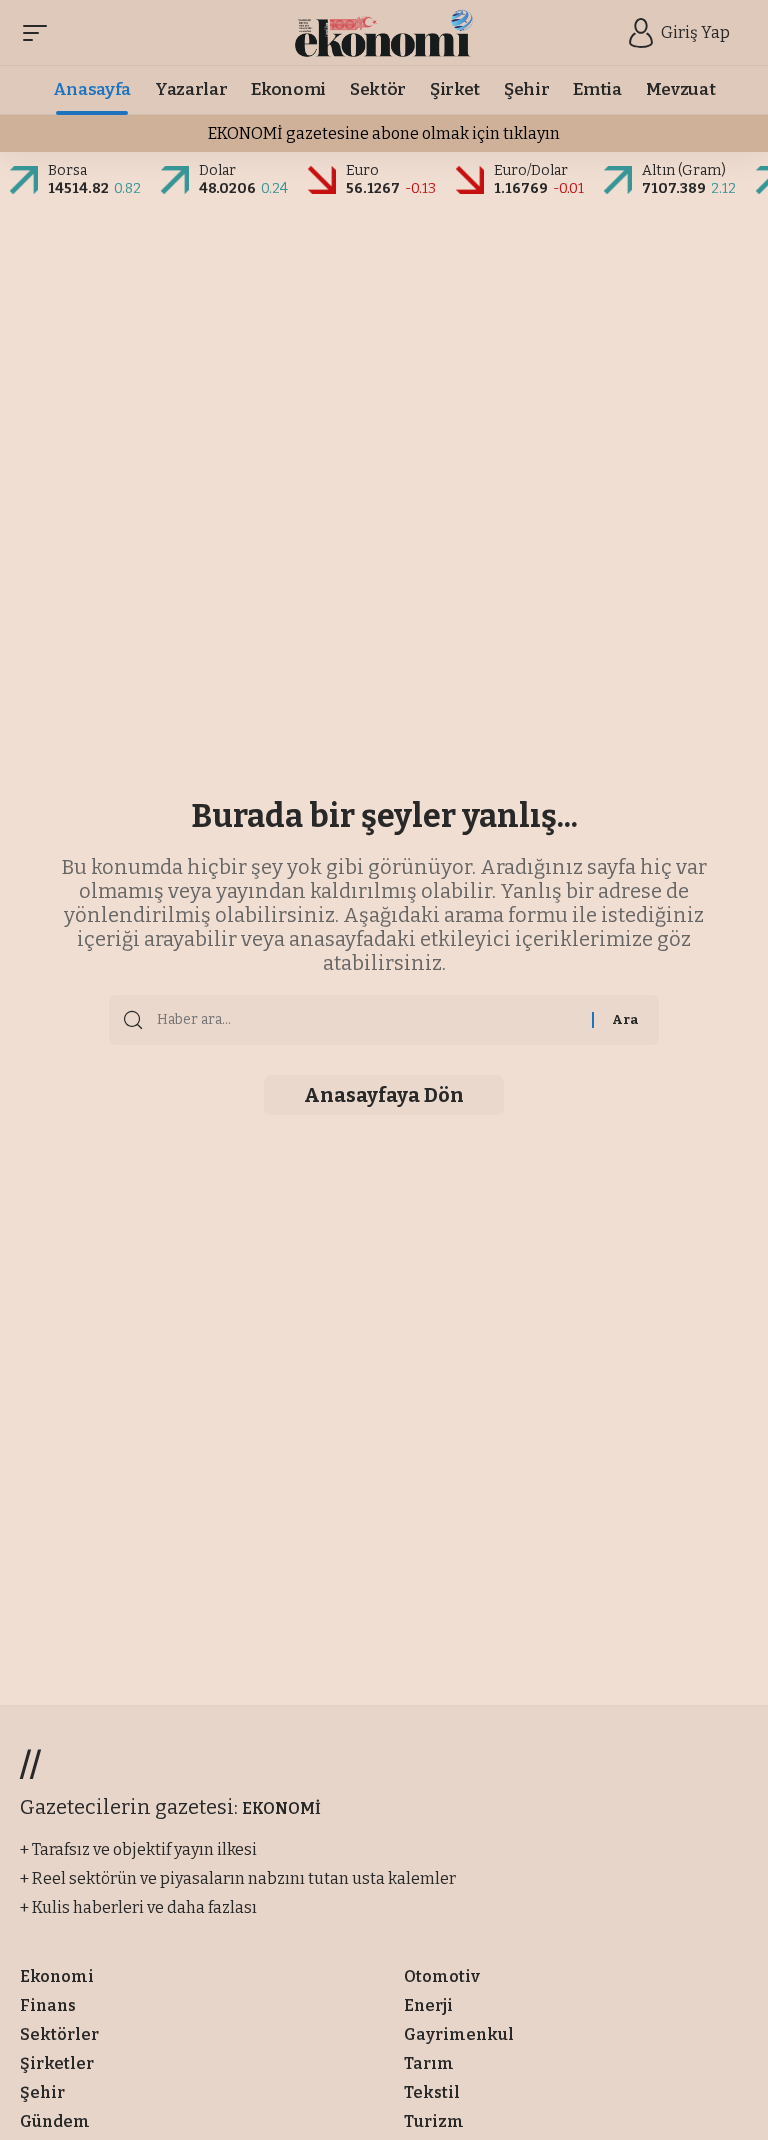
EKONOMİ (281, 1808)
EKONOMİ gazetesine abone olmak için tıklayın (384, 133)
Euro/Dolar (531, 170)
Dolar (217, 170)
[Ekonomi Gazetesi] (384, 33)
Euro (362, 170)
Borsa (67, 170)
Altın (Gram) (684, 170)
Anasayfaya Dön (384, 1095)
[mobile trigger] (40, 33)
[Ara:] (367, 1020)
